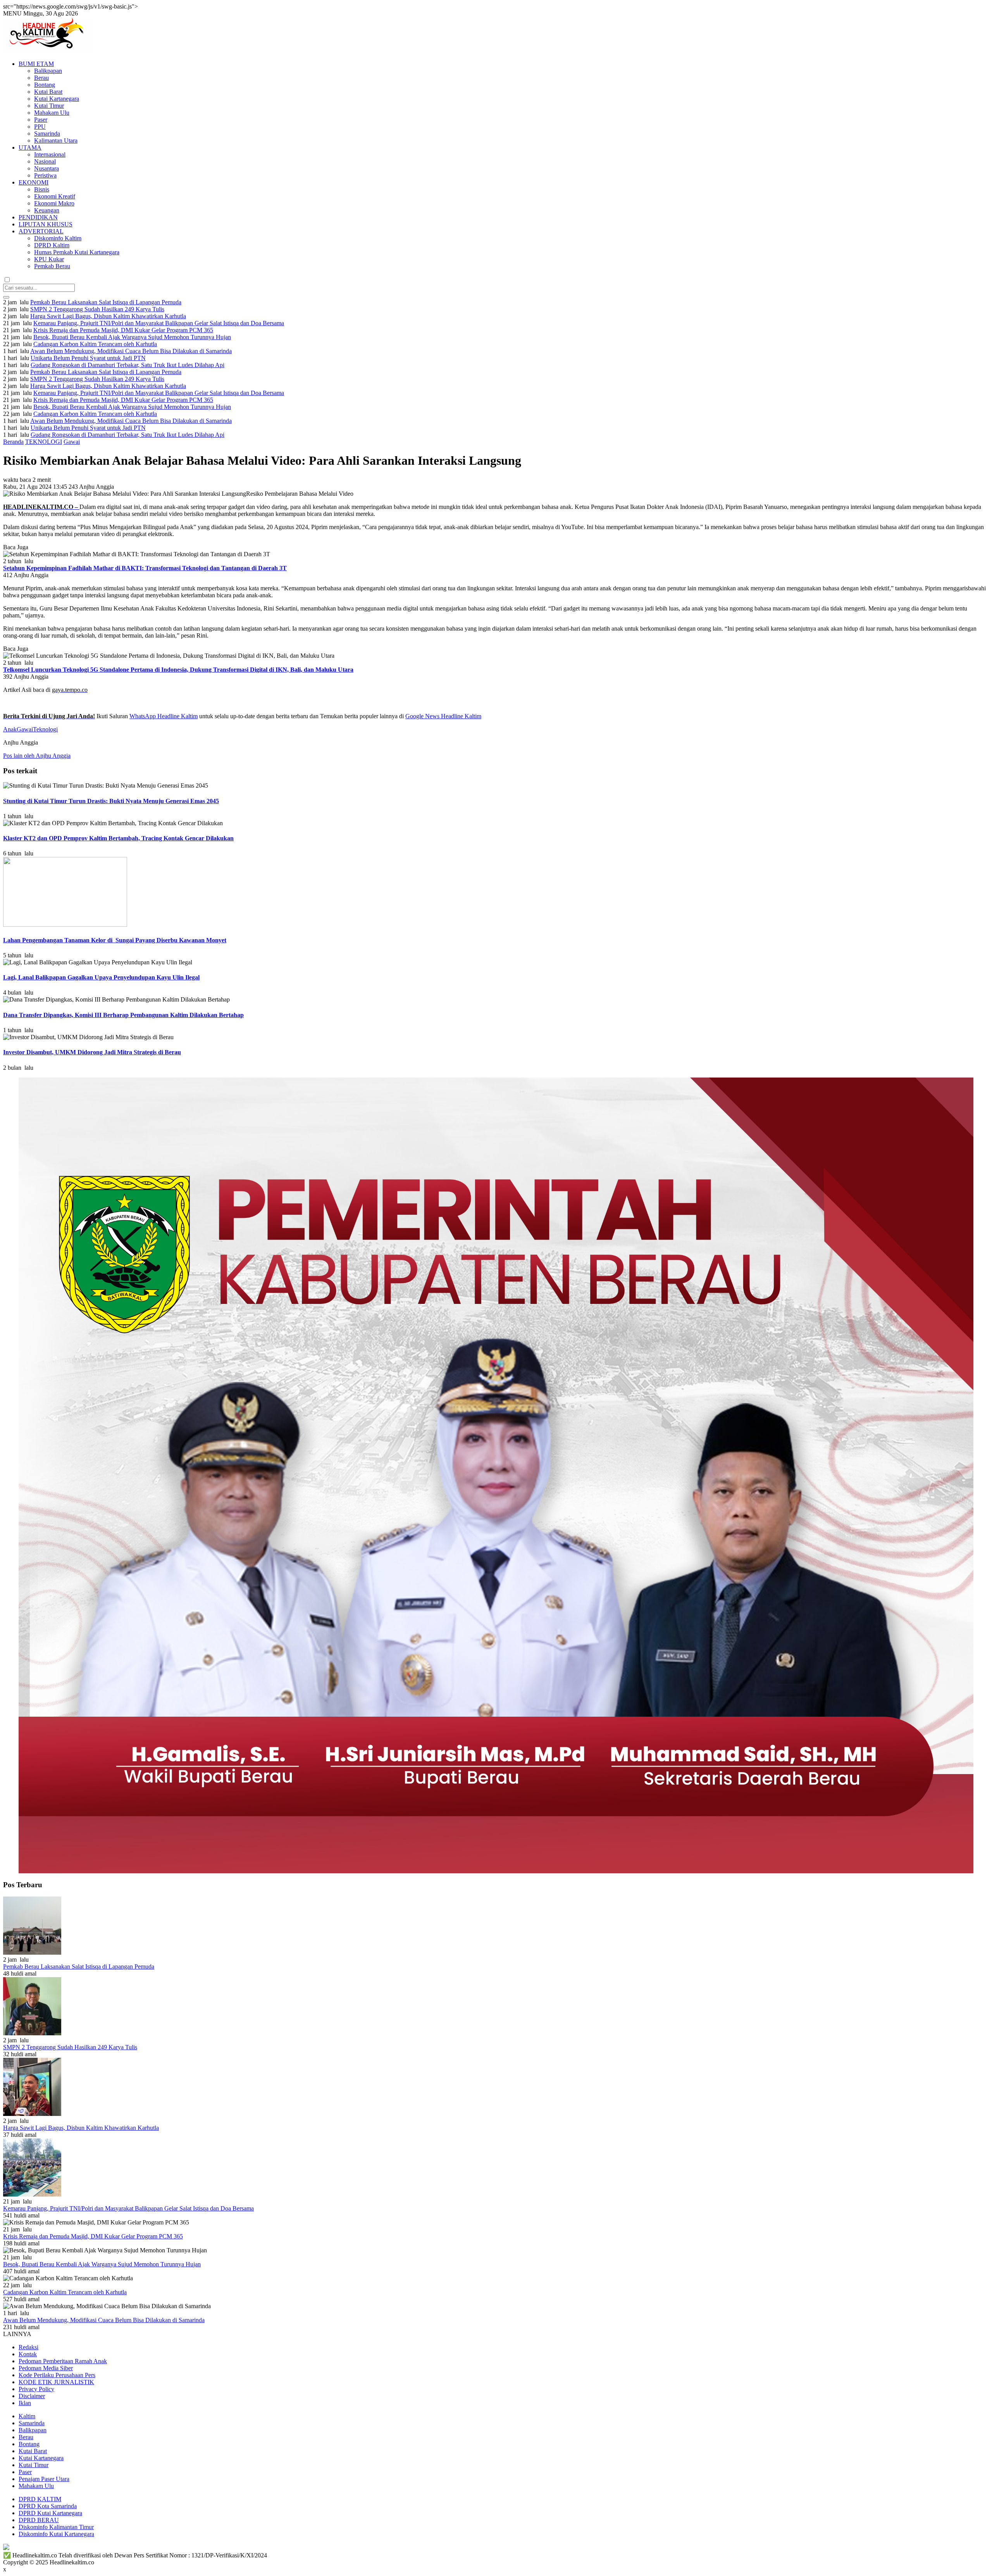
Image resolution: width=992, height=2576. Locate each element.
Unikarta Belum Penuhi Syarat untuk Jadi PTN (88, 358)
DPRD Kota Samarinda (48, 2506)
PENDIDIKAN (38, 217)
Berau (41, 78)
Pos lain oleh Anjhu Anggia (37, 756)
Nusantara (46, 168)
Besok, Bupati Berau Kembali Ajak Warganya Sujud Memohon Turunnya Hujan (132, 337)
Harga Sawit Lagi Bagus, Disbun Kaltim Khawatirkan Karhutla (108, 316)
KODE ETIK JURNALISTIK (56, 2382)
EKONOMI (34, 182)
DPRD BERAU (39, 2520)
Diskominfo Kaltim (58, 238)
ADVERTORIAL (41, 231)
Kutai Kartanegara (57, 99)
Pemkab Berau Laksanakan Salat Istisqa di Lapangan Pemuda (106, 302)
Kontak (28, 2354)
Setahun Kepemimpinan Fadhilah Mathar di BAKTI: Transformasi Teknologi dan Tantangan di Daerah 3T (145, 568)
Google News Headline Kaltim (443, 716)
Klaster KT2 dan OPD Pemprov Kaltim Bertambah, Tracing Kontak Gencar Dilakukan (118, 838)
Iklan (25, 2403)
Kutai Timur (49, 106)
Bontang (45, 85)
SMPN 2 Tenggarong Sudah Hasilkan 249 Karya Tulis (97, 309)
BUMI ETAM (36, 64)
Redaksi (28, 2347)
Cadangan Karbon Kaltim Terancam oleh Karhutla (95, 344)
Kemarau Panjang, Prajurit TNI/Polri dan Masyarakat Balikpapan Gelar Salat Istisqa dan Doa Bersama (159, 323)
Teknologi (45, 729)
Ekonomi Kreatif (55, 196)
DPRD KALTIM (40, 2499)
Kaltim (27, 2416)
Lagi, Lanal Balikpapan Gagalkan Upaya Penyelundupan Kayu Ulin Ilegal (101, 977)
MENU (12, 13)
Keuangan (47, 210)
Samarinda (47, 134)
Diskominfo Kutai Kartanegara (56, 2534)
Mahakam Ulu (52, 113)
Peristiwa (45, 175)
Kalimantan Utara (56, 141)
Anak (10, 729)
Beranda (13, 442)
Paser (41, 120)
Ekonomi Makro (54, 203)
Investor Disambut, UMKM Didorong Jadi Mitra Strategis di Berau (92, 1052)
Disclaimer (32, 2396)
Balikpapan (48, 71)
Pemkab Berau (52, 266)
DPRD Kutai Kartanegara (50, 2513)
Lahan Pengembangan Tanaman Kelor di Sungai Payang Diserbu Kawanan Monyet (115, 940)
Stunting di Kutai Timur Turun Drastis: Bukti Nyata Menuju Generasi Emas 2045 (111, 801)
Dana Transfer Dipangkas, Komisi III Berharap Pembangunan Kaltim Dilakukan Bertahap (123, 1015)
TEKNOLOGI (44, 442)
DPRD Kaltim (52, 245)
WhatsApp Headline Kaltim (164, 716)
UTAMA (30, 147)
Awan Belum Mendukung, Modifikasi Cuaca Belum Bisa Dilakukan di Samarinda (131, 351)
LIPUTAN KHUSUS (46, 224)
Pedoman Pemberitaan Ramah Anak (63, 2361)
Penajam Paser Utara (44, 2479)
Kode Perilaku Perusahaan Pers (57, 2375)
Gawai (72, 442)
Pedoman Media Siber (46, 2368)
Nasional (45, 161)
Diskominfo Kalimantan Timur (56, 2527)
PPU (40, 127)
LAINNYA (17, 2334)
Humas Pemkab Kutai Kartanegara (77, 252)
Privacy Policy (36, 2389)
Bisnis (42, 189)
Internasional (50, 154)
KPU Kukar (49, 259)
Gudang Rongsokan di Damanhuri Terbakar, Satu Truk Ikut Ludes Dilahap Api (127, 365)
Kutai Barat (48, 92)
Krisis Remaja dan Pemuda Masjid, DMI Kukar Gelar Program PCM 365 (123, 330)
